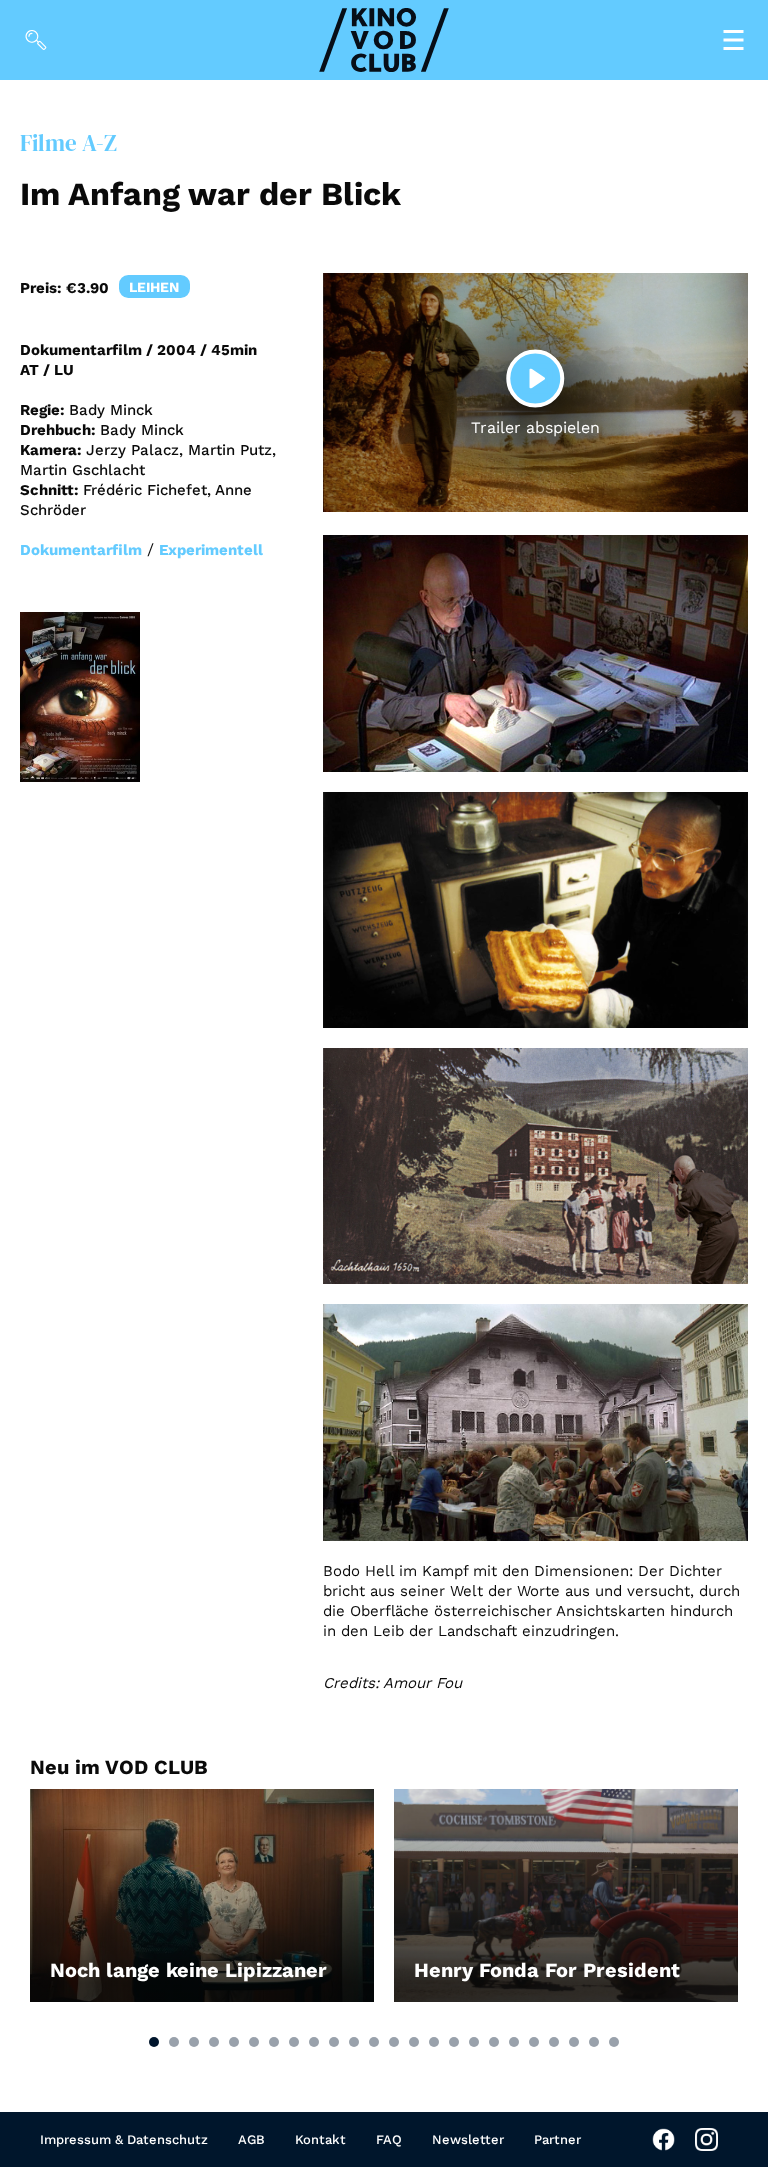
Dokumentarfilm (81, 550)
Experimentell (211, 550)
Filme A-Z (68, 143)
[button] (154, 2042)
